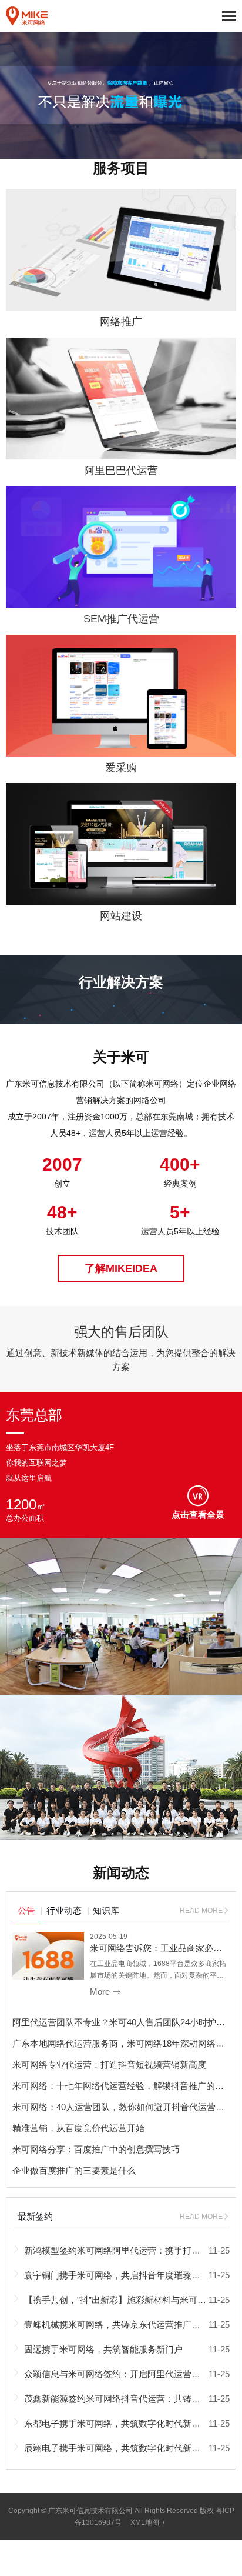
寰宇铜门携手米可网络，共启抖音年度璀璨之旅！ (121, 2275)
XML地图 (145, 2522)
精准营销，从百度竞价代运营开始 (78, 2128)
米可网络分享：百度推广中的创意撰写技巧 (96, 2149)
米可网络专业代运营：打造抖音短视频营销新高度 (109, 2065)
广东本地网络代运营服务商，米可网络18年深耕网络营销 (123, 2043)
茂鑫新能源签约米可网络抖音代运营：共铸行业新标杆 (130, 2399)
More (105, 1992)
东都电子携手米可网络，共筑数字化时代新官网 (117, 2423)
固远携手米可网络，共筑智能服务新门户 (103, 2349)
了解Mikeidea (121, 1268)
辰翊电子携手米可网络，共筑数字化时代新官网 (117, 2448)
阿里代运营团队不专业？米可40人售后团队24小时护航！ (123, 2022)
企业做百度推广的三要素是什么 (74, 2170)
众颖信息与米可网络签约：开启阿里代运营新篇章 (121, 2374)
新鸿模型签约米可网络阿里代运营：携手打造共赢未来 (130, 2250)
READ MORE (205, 1911)
